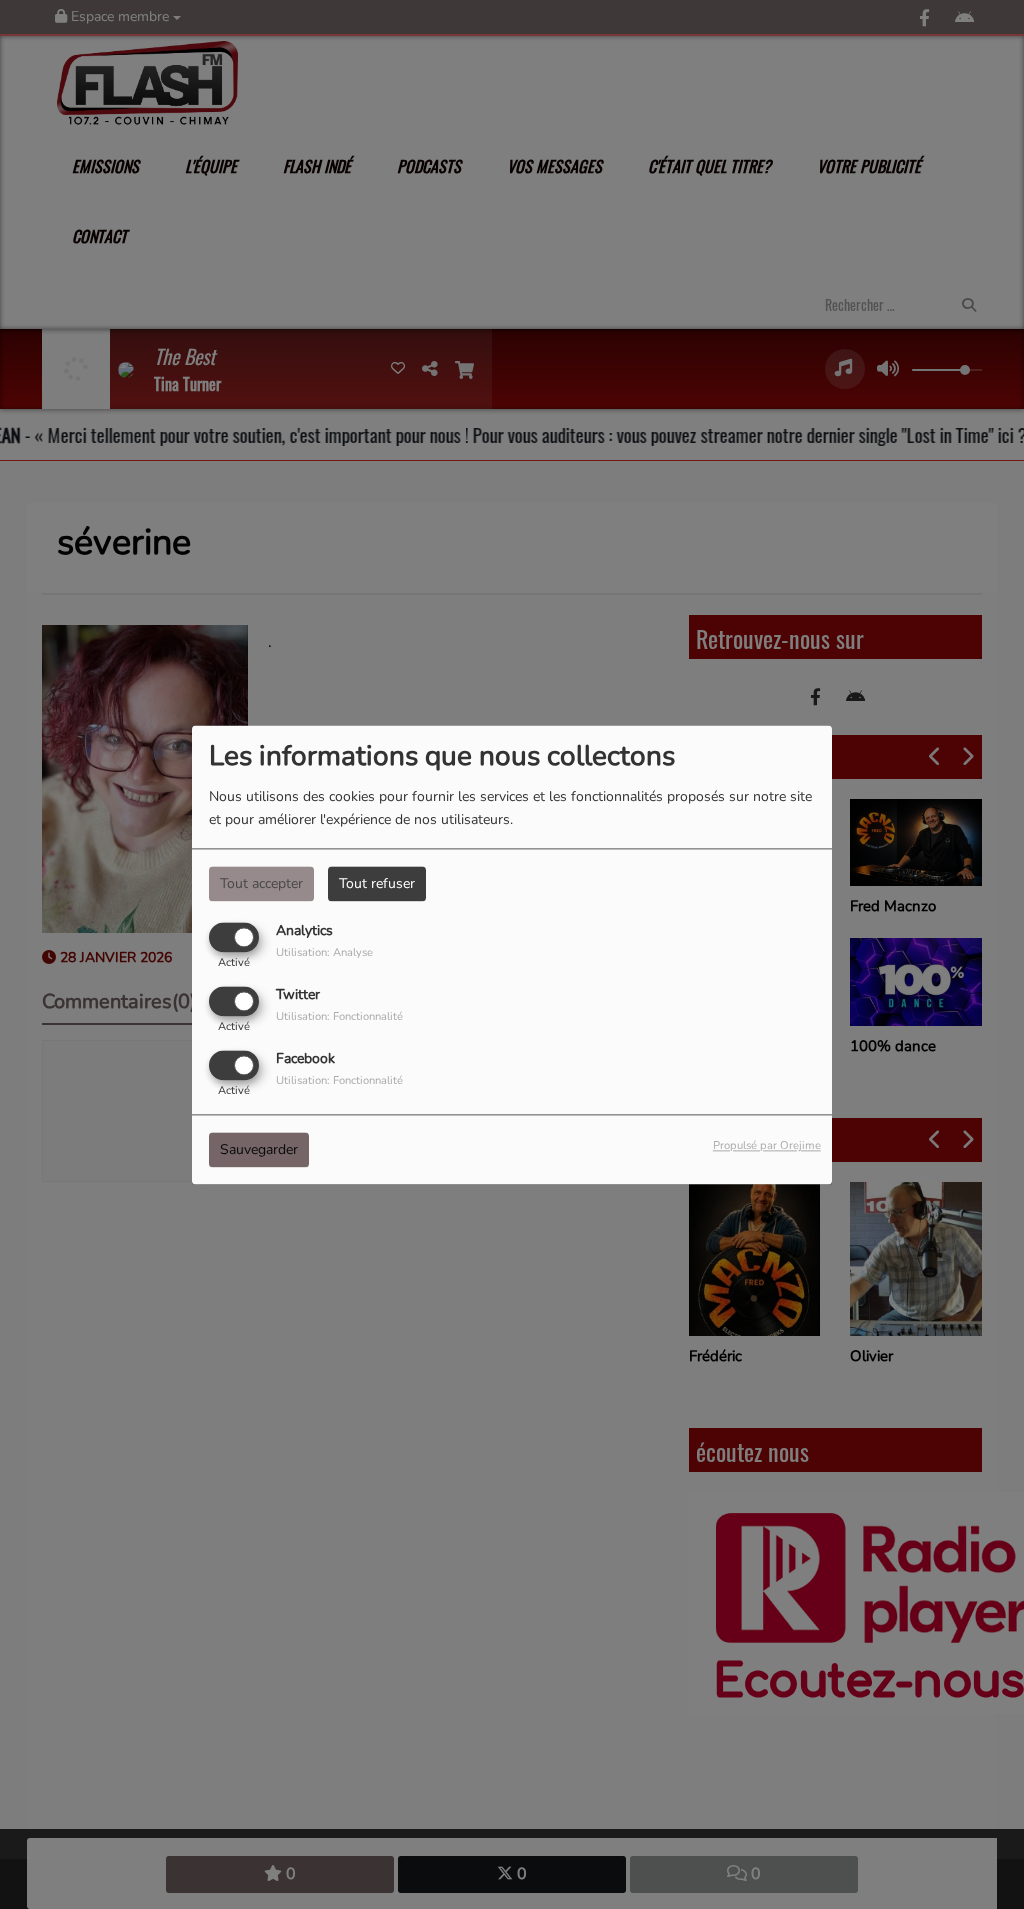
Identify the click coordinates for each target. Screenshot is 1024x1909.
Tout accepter (261, 883)
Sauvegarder (259, 1149)
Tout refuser (377, 883)
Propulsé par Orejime (767, 1145)
